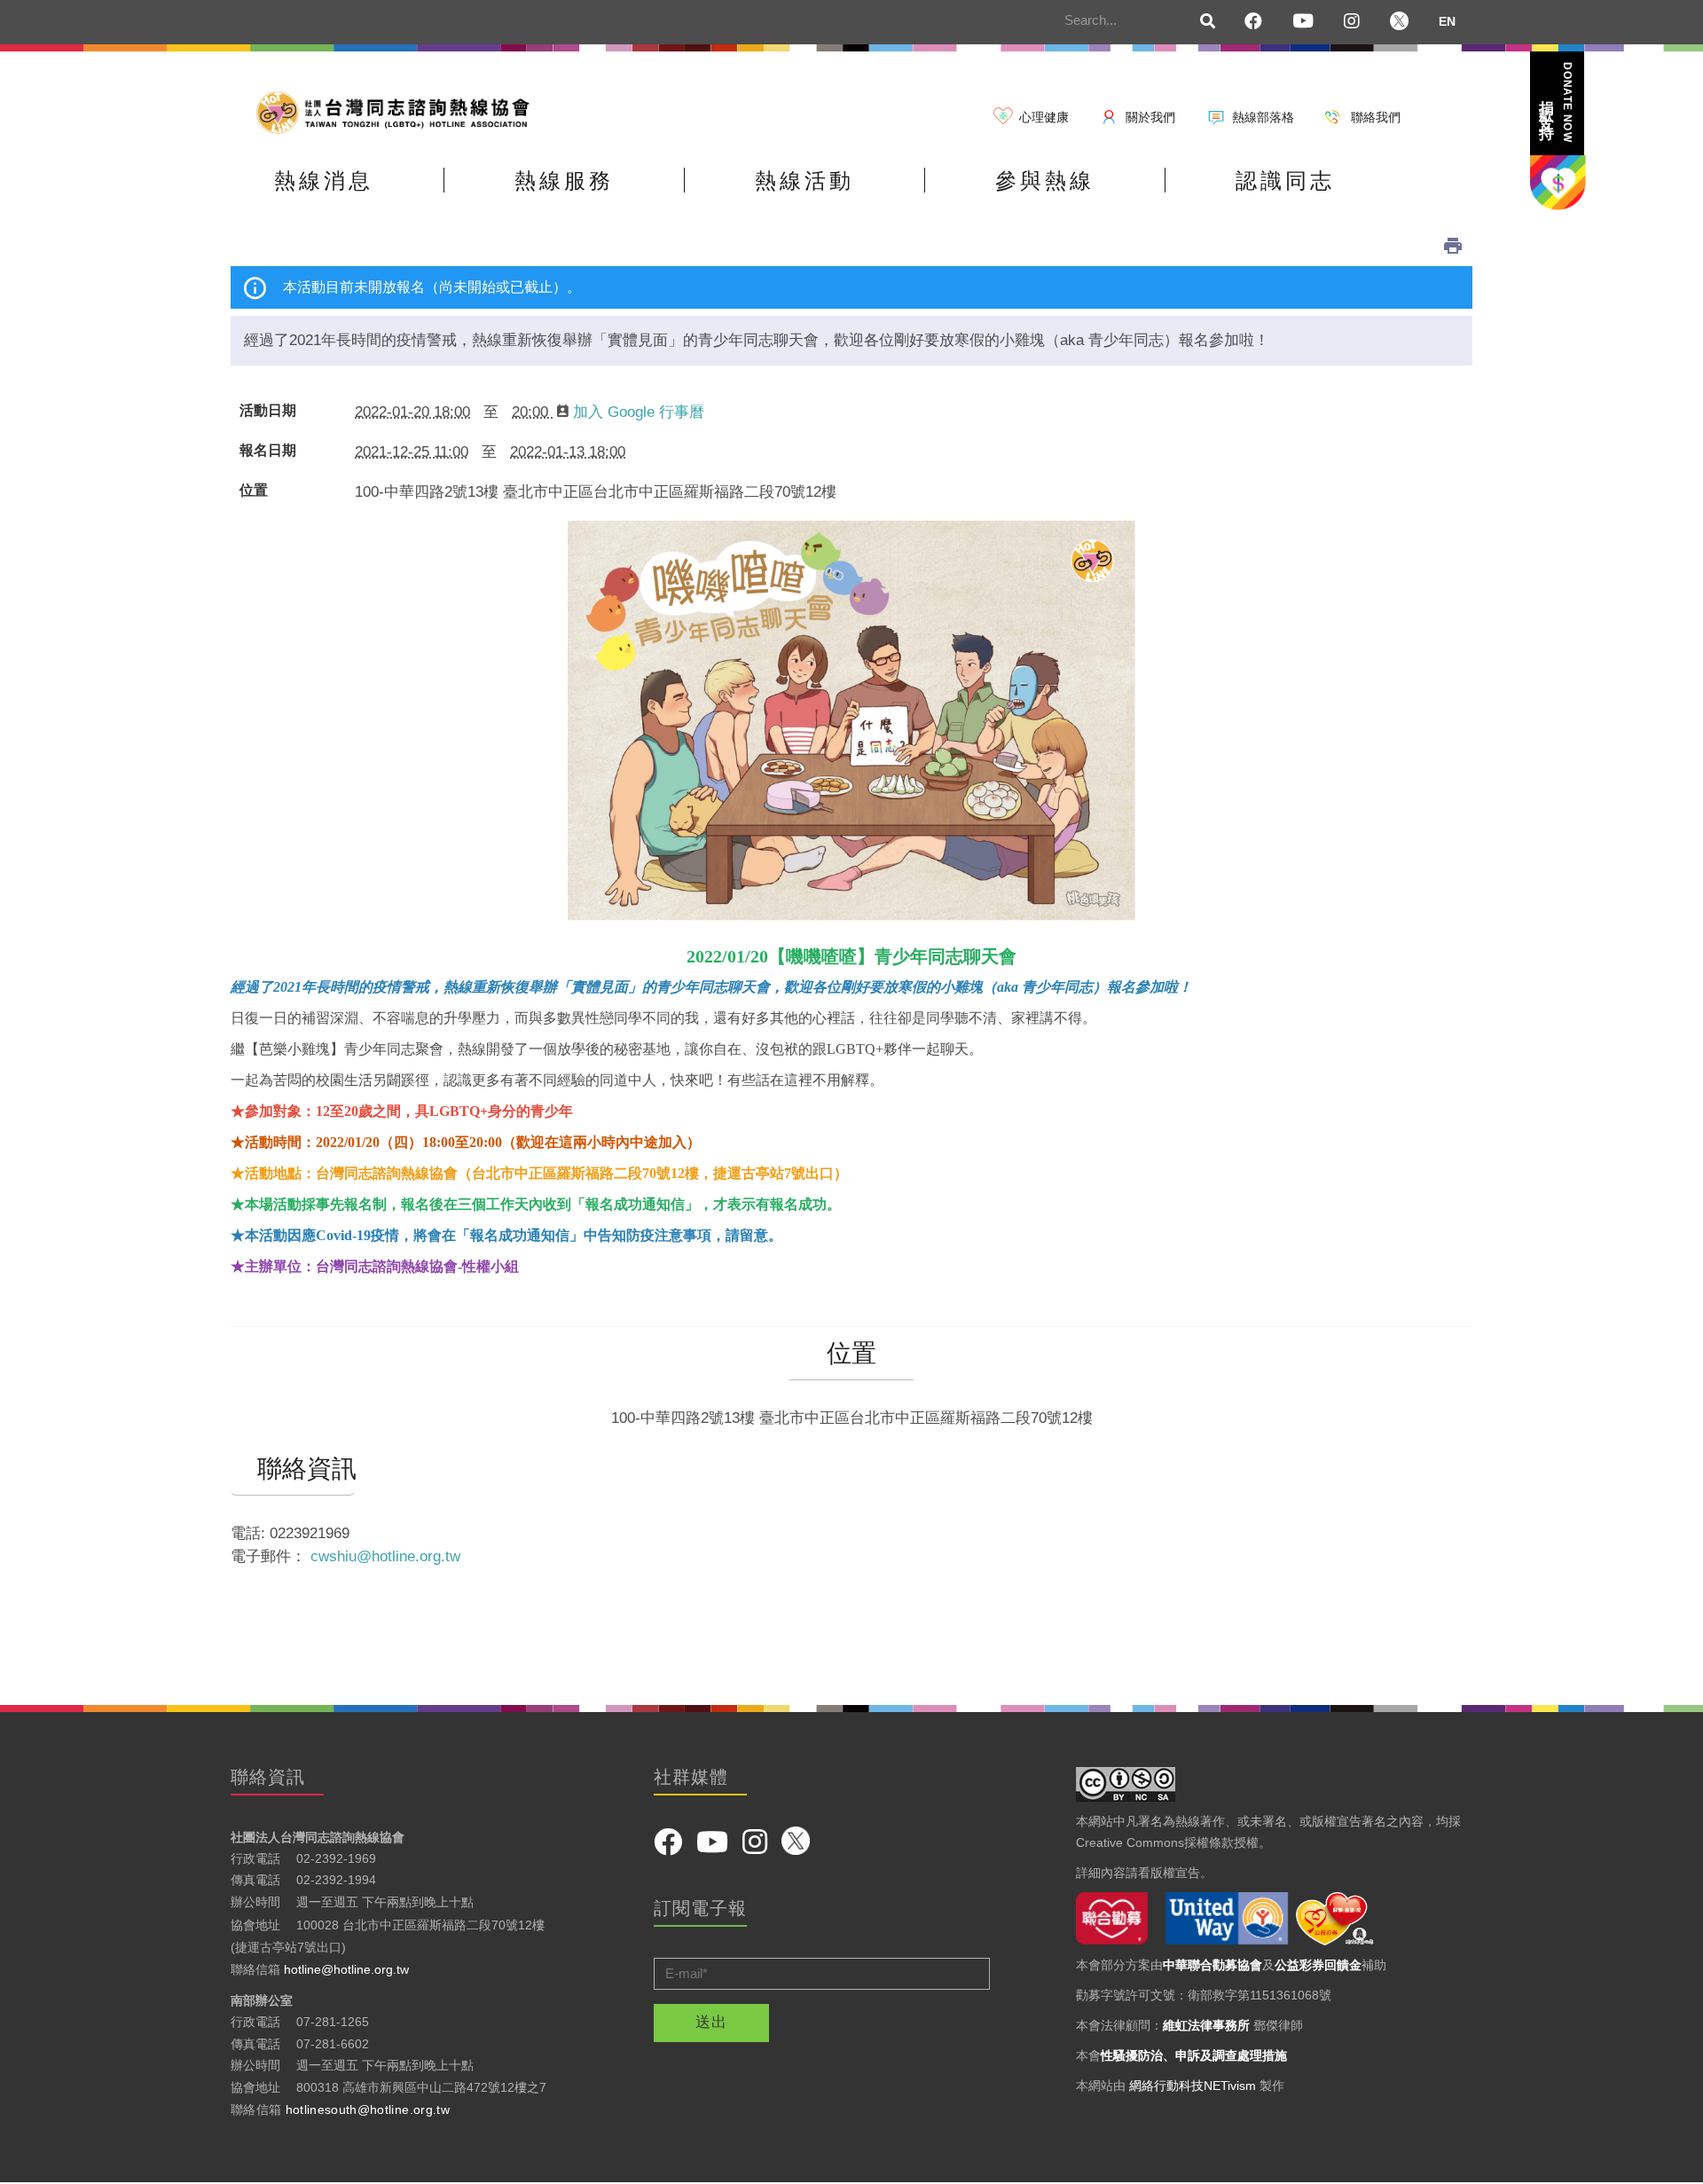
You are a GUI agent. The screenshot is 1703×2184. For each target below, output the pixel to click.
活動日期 (268, 411)
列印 (1453, 246)
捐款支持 (1556, 102)
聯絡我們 (1376, 117)
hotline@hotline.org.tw (346, 1969)
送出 (711, 2022)
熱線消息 (324, 181)
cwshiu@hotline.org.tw (385, 1556)
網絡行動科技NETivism (1193, 2086)
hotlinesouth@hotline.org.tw (368, 2109)
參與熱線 (1045, 181)
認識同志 (1285, 181)
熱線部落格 (1263, 117)
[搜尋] (1208, 22)
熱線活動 (804, 181)
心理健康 (1044, 117)
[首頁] (399, 111)
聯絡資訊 (293, 1469)
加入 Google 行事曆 (639, 412)
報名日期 (268, 451)
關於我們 (1150, 117)
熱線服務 (564, 181)
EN (1447, 21)
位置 (254, 491)
